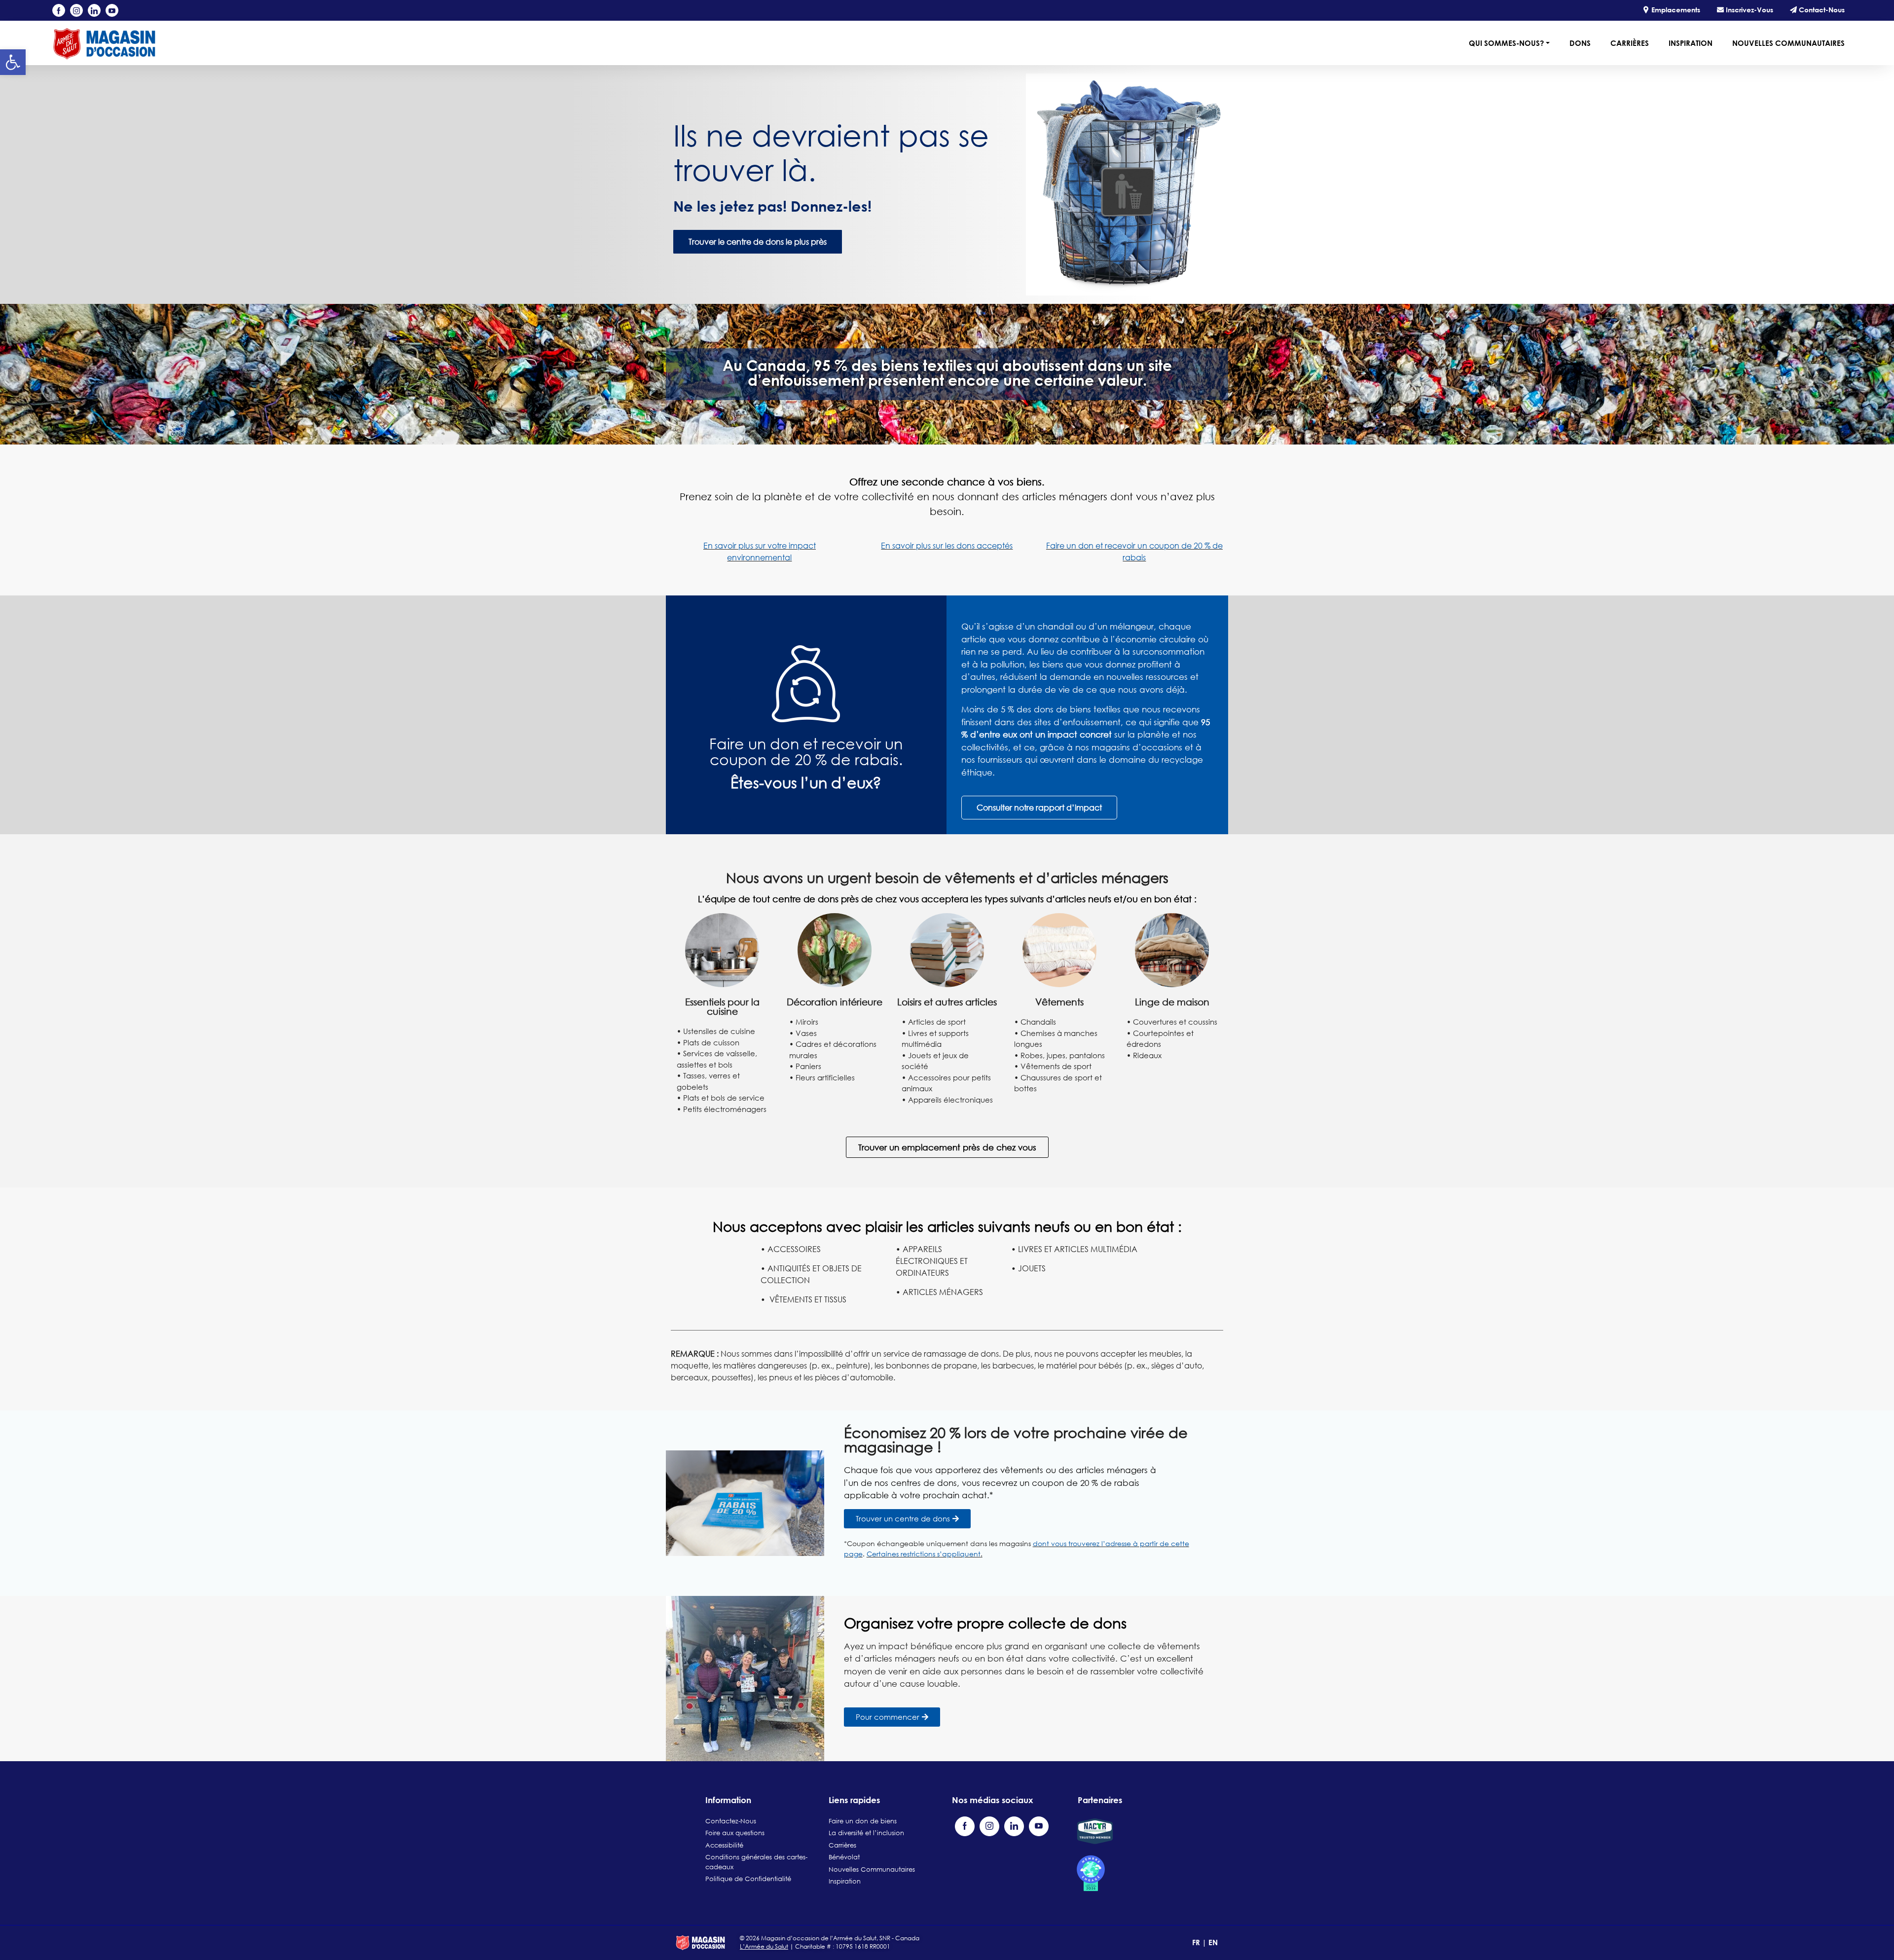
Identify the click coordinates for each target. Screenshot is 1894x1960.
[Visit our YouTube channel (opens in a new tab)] (112, 10)
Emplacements (1675, 10)
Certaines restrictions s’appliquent (924, 1554)
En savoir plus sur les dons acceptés (947, 546)
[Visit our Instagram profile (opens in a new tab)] (76, 10)
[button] (13, 62)
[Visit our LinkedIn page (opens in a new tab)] (94, 10)
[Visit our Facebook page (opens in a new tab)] (59, 10)
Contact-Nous (1821, 10)
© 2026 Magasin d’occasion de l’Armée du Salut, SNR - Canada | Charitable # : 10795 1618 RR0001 (830, 1942)
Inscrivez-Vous (1748, 10)
